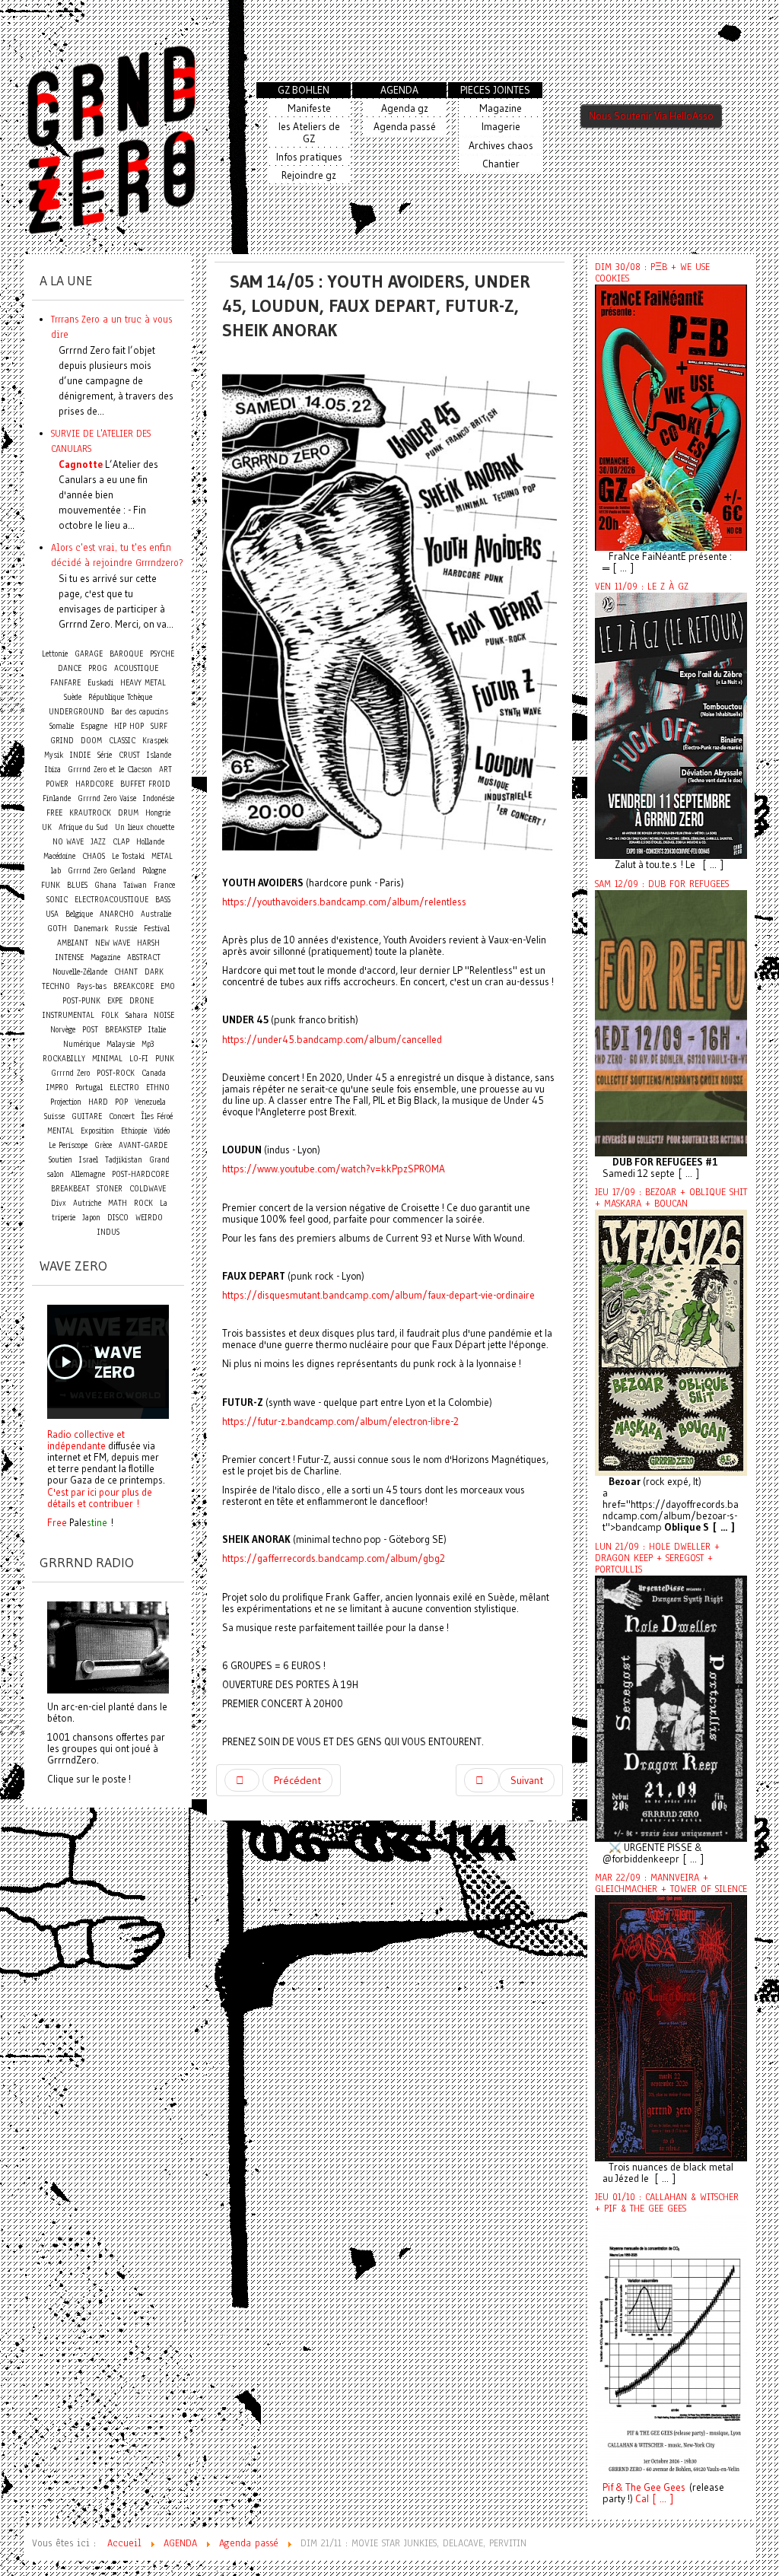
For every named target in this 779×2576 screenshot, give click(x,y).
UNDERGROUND (76, 712)
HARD (98, 1102)
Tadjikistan (124, 1160)
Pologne (154, 871)
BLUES (77, 885)
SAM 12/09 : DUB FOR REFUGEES (662, 884)
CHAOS (94, 856)
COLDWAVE (148, 1189)
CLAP (121, 842)
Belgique (79, 914)
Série (105, 755)
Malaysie (121, 1044)
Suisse (54, 1116)
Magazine (105, 957)
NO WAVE (68, 842)
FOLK (110, 1015)
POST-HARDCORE (140, 1174)
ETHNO (158, 1088)
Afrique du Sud (83, 827)
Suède (73, 697)
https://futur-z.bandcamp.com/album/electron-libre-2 (340, 1422)
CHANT (126, 972)
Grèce (103, 1145)
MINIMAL (107, 1059)
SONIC (57, 900)
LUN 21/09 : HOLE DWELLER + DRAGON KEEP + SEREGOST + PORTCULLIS (657, 1558)
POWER (57, 784)
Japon (91, 1218)
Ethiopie (134, 1131)
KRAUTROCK (90, 813)
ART (165, 770)
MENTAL (60, 1131)
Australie (156, 914)
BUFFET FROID (145, 784)
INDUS (108, 1232)
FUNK (51, 885)
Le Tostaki (128, 856)
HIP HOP (129, 726)
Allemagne (88, 1174)
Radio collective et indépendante (86, 1440)
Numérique (81, 1044)
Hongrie (158, 813)
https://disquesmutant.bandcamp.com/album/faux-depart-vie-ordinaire (378, 1295)
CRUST (129, 755)
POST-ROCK (116, 1073)
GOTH (57, 929)
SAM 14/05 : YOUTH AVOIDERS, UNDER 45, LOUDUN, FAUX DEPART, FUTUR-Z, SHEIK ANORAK (376, 305)
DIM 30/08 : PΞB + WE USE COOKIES (652, 273)
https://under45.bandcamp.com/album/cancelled (332, 1040)
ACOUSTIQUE (136, 668)
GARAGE (89, 654)
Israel (89, 1160)
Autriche (87, 1203)
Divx (59, 1203)
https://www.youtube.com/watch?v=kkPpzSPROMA (334, 1169)
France (164, 885)
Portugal (89, 1088)
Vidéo (162, 1131)
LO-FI (139, 1059)
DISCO (118, 1218)
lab (56, 871)
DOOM (91, 741)
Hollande (150, 842)
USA (52, 914)
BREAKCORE (134, 986)
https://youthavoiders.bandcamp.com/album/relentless (344, 902)
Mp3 (148, 1044)
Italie (157, 1030)
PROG (98, 668)
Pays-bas (92, 986)
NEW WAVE (113, 943)
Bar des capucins (140, 712)
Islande (159, 755)
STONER (110, 1189)
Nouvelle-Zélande (80, 972)
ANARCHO (117, 914)
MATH (118, 1203)
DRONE (141, 1001)
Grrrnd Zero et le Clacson (110, 770)
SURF (159, 726)
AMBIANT (73, 943)
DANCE (70, 668)
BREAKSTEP (123, 1030)
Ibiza (53, 770)
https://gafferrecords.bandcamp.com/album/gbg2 (334, 1558)
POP (121, 1102)
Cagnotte (81, 464)
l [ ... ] (660, 2499)
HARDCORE (94, 784)
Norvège (63, 1030)
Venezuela (150, 1102)
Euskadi (100, 683)
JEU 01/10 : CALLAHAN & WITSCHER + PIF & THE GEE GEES (667, 2203)
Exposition (97, 1131)
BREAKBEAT (70, 1189)
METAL (162, 856)
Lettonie (55, 654)
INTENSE (70, 957)
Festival (157, 929)
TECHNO (56, 986)
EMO (168, 986)
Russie (126, 929)
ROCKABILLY (64, 1059)
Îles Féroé (157, 1116)
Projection (66, 1102)
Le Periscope (68, 1145)
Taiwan (135, 885)
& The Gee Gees (649, 2487)
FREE (54, 813)
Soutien (60, 1160)
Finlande (57, 798)
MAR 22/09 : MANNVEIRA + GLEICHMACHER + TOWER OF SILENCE (671, 1883)
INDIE (80, 755)
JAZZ (98, 842)
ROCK (143, 1203)
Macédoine (59, 856)
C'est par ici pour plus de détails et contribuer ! (100, 1498)
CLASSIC (122, 741)
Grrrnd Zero (70, 1073)
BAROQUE (126, 654)
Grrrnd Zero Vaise (107, 798)
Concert (122, 1116)
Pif (608, 2487)
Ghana (105, 885)
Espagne (94, 726)
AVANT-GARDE (143, 1145)
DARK (154, 972)
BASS (163, 900)
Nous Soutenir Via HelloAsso (651, 116)
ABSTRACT (144, 957)
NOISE (164, 1015)
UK (47, 827)
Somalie (62, 726)
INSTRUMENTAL (68, 1015)
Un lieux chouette (145, 827)
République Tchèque (120, 697)
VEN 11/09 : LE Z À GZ (642, 587)
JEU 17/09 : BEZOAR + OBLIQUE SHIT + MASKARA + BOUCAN (671, 1198)
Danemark (91, 929)
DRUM (128, 813)
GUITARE (87, 1116)
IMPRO (57, 1088)
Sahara (138, 1015)
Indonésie (159, 798)
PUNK (165, 1059)
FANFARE (65, 683)
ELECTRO (124, 1088)
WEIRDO (149, 1218)
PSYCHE (162, 654)
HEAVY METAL (143, 683)
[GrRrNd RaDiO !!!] (108, 1646)
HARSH (148, 943)
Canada (154, 1073)
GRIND (62, 741)
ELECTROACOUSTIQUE (111, 900)
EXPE (115, 1001)
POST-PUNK (81, 1001)
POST (90, 1030)
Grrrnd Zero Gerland (102, 871)
